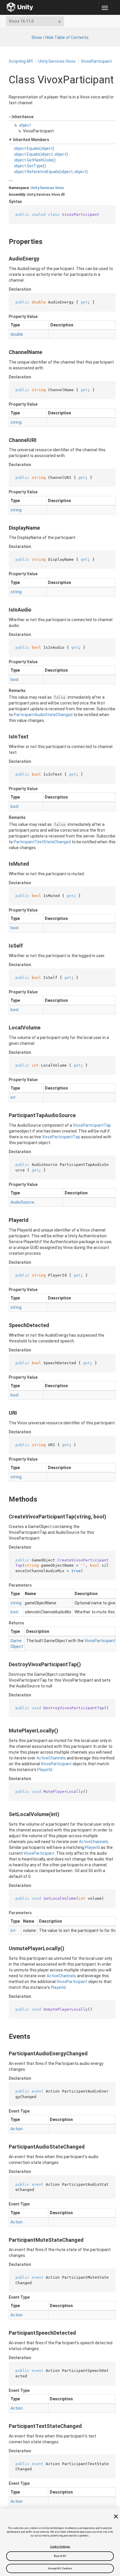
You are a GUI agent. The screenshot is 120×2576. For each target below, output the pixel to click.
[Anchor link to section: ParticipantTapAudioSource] (5, 1115)
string (16, 422)
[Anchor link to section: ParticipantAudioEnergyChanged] (5, 2054)
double (17, 334)
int (13, 1097)
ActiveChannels (51, 1758)
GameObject (17, 1644)
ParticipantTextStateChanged (42, 842)
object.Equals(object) (34, 148)
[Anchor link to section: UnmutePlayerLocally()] (5, 1948)
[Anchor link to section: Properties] (4, 242)
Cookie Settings (60, 2547)
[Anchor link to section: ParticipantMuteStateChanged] (5, 2240)
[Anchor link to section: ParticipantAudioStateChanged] (5, 2147)
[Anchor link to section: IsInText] (5, 737)
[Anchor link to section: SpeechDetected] (5, 1325)
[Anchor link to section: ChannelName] (5, 352)
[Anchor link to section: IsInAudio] (5, 610)
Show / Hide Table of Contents (60, 37)
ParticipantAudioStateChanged (43, 715)
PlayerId (45, 1770)
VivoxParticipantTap (92, 1125)
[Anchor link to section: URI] (5, 1413)
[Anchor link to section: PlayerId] (5, 1220)
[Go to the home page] (20, 7)
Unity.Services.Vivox (57, 61)
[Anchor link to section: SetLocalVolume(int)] (5, 1814)
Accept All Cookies (60, 2568)
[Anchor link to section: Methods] (4, 1499)
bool (14, 679)
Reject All (60, 2556)
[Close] (116, 2516)
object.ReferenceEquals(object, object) (51, 172)
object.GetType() (30, 166)
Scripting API (21, 61)
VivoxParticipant (96, 61)
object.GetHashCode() (35, 160)
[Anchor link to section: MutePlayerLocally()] (5, 1731)
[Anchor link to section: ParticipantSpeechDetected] (5, 2333)
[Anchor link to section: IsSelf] (5, 946)
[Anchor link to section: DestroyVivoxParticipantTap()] (5, 1664)
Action (17, 2129)
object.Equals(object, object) (41, 154)
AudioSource (22, 1202)
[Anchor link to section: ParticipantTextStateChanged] (5, 2426)
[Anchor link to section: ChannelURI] (5, 440)
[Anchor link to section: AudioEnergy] (5, 259)
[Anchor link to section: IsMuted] (5, 864)
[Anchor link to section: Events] (4, 2036)
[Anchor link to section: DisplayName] (5, 528)
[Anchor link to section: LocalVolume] (5, 1028)
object (25, 125)
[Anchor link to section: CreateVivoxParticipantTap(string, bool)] (5, 1517)
